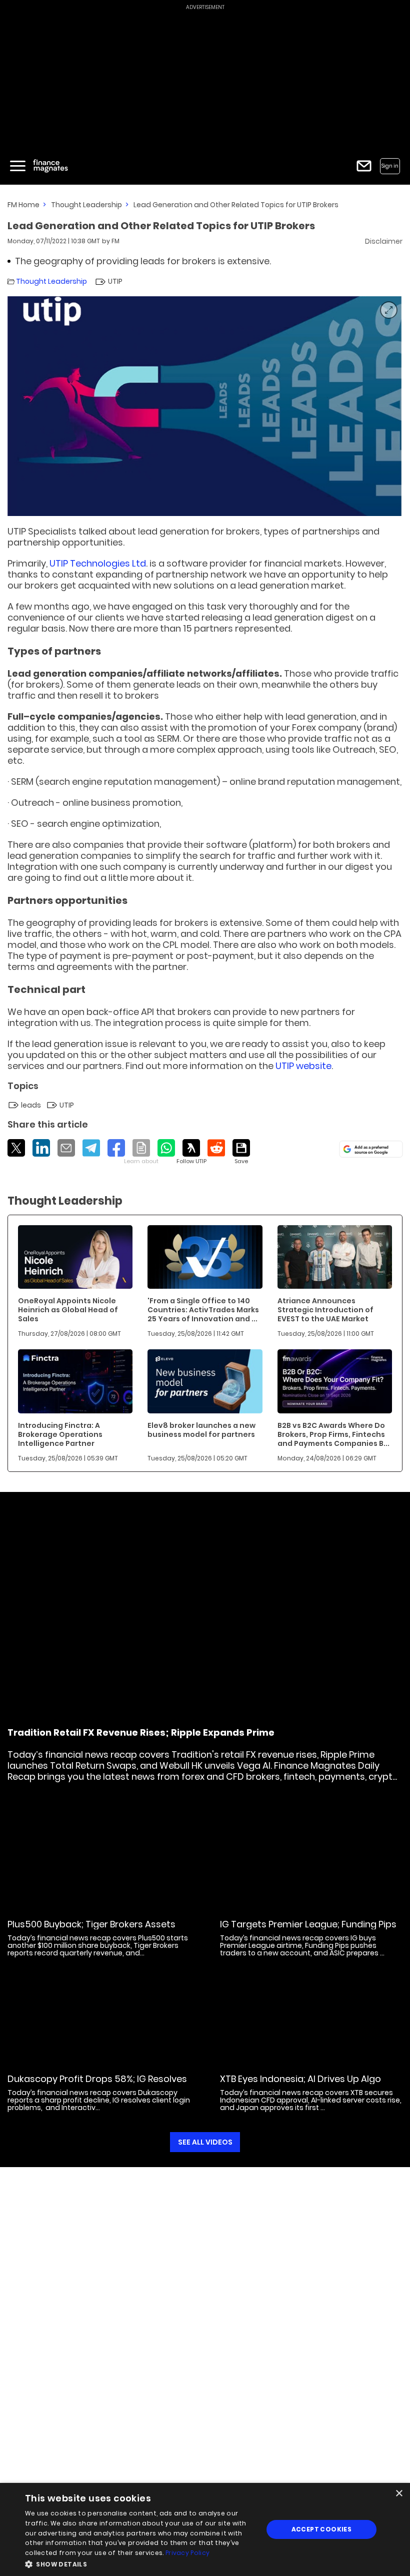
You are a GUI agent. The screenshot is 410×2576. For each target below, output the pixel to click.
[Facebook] (116, 1148)
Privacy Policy (187, 2553)
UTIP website (303, 1066)
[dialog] (205, 2529)
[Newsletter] (364, 166)
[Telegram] (91, 1148)
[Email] (66, 1148)
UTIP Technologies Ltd (98, 563)
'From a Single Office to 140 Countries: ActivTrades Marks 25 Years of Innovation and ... (203, 1310)
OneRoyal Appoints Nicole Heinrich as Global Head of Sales (68, 1310)
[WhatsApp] (166, 1148)
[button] (140, 2563)
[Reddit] (216, 1148)
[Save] (241, 1152)
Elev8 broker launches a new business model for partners (201, 1430)
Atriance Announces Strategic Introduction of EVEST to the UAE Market (325, 1310)
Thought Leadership (86, 205)
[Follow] (191, 1152)
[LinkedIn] (41, 1148)
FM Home (23, 205)
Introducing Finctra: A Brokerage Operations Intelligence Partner (60, 1434)
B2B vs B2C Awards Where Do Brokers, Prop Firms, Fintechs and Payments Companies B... (333, 1434)
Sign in (390, 166)
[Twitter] (16, 1148)
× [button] (399, 2494)
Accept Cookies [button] (322, 2529)
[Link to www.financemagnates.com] (75, 1257)
